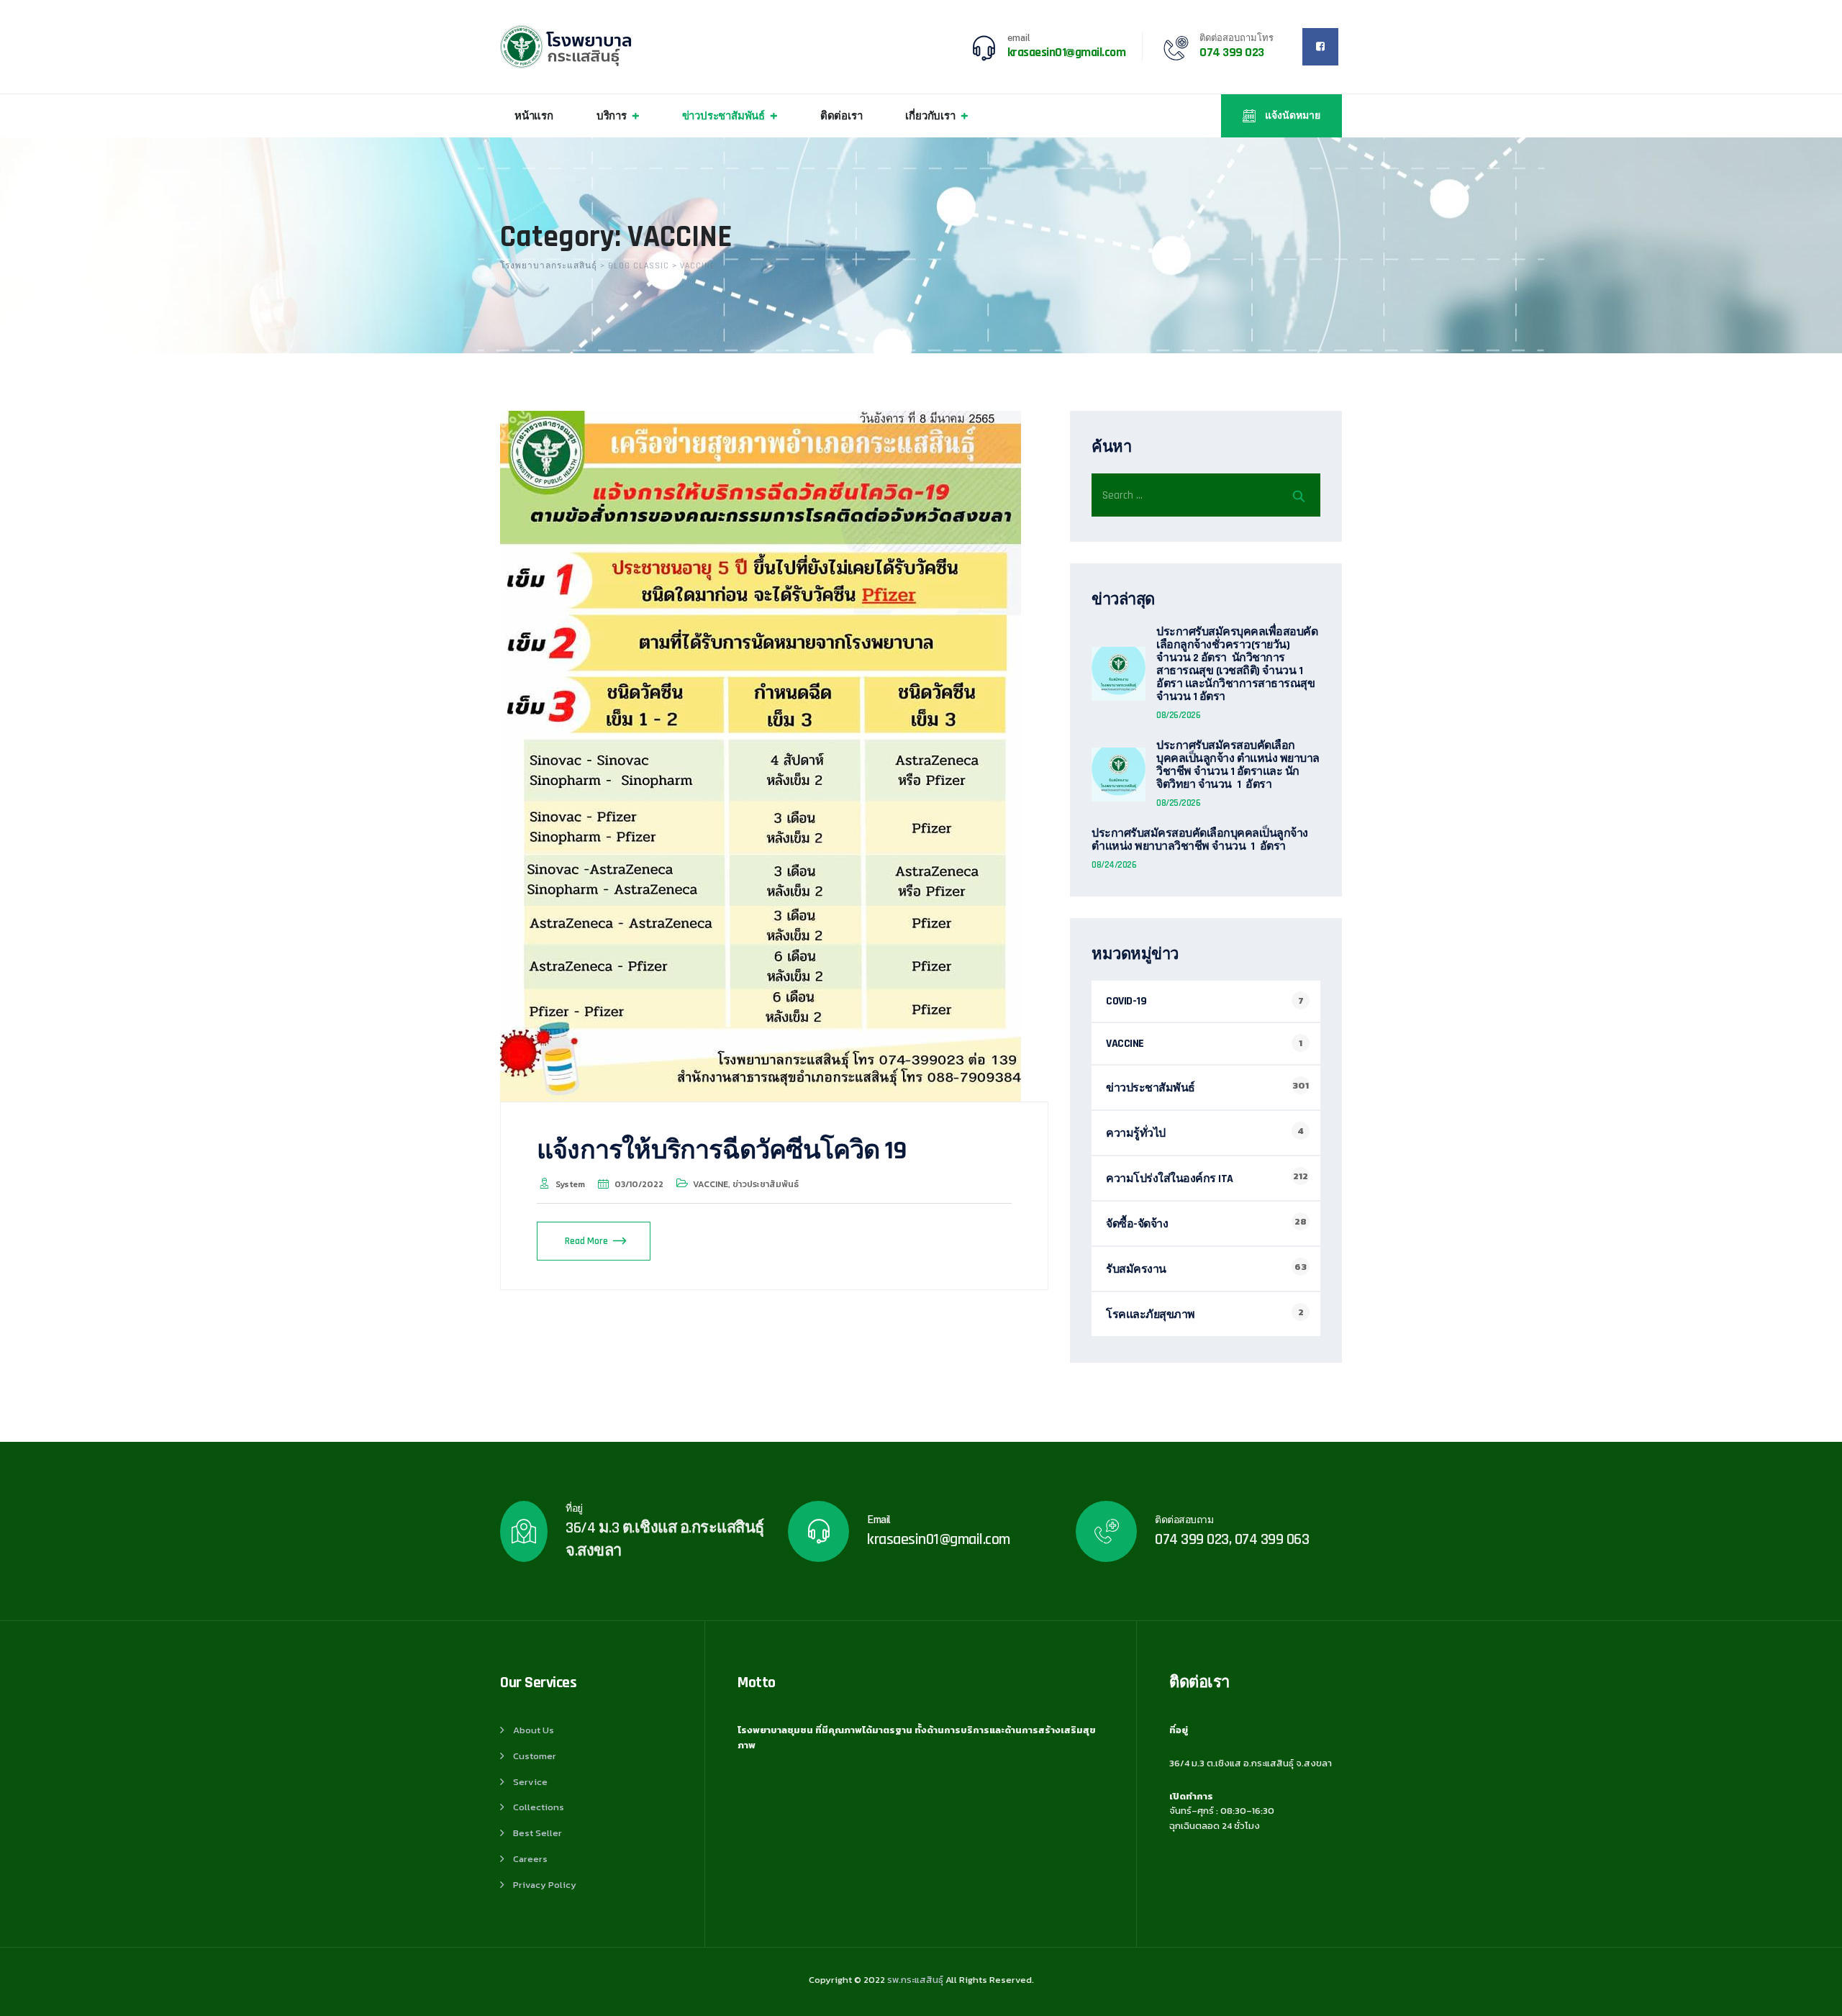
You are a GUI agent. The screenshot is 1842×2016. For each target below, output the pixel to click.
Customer (535, 1756)
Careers (530, 1859)
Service (530, 1782)
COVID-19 (1126, 1001)
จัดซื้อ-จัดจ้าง (1137, 1224)
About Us (534, 1730)
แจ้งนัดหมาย (1292, 116)
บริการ (612, 115)
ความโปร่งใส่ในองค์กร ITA (1170, 1179)
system (570, 1184)
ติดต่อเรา (841, 115)
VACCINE (711, 1184)
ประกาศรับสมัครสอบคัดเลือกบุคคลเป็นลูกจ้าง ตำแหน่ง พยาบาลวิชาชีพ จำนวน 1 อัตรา (1200, 840)
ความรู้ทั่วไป (1136, 1134)
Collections (539, 1807)
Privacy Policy (545, 1885)
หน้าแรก (534, 115)
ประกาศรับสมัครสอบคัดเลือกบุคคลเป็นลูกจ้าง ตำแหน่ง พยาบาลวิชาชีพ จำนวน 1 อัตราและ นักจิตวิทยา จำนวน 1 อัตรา (1238, 766)
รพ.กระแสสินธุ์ (915, 1980)
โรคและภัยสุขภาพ (1151, 1315)
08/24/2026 (1114, 865)
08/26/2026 (1178, 715)
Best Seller (537, 1833)
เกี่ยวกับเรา (930, 115)
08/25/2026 (1178, 803)
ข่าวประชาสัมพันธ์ (723, 115)
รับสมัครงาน (1136, 1270)
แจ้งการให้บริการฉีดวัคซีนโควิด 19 (721, 1151)
